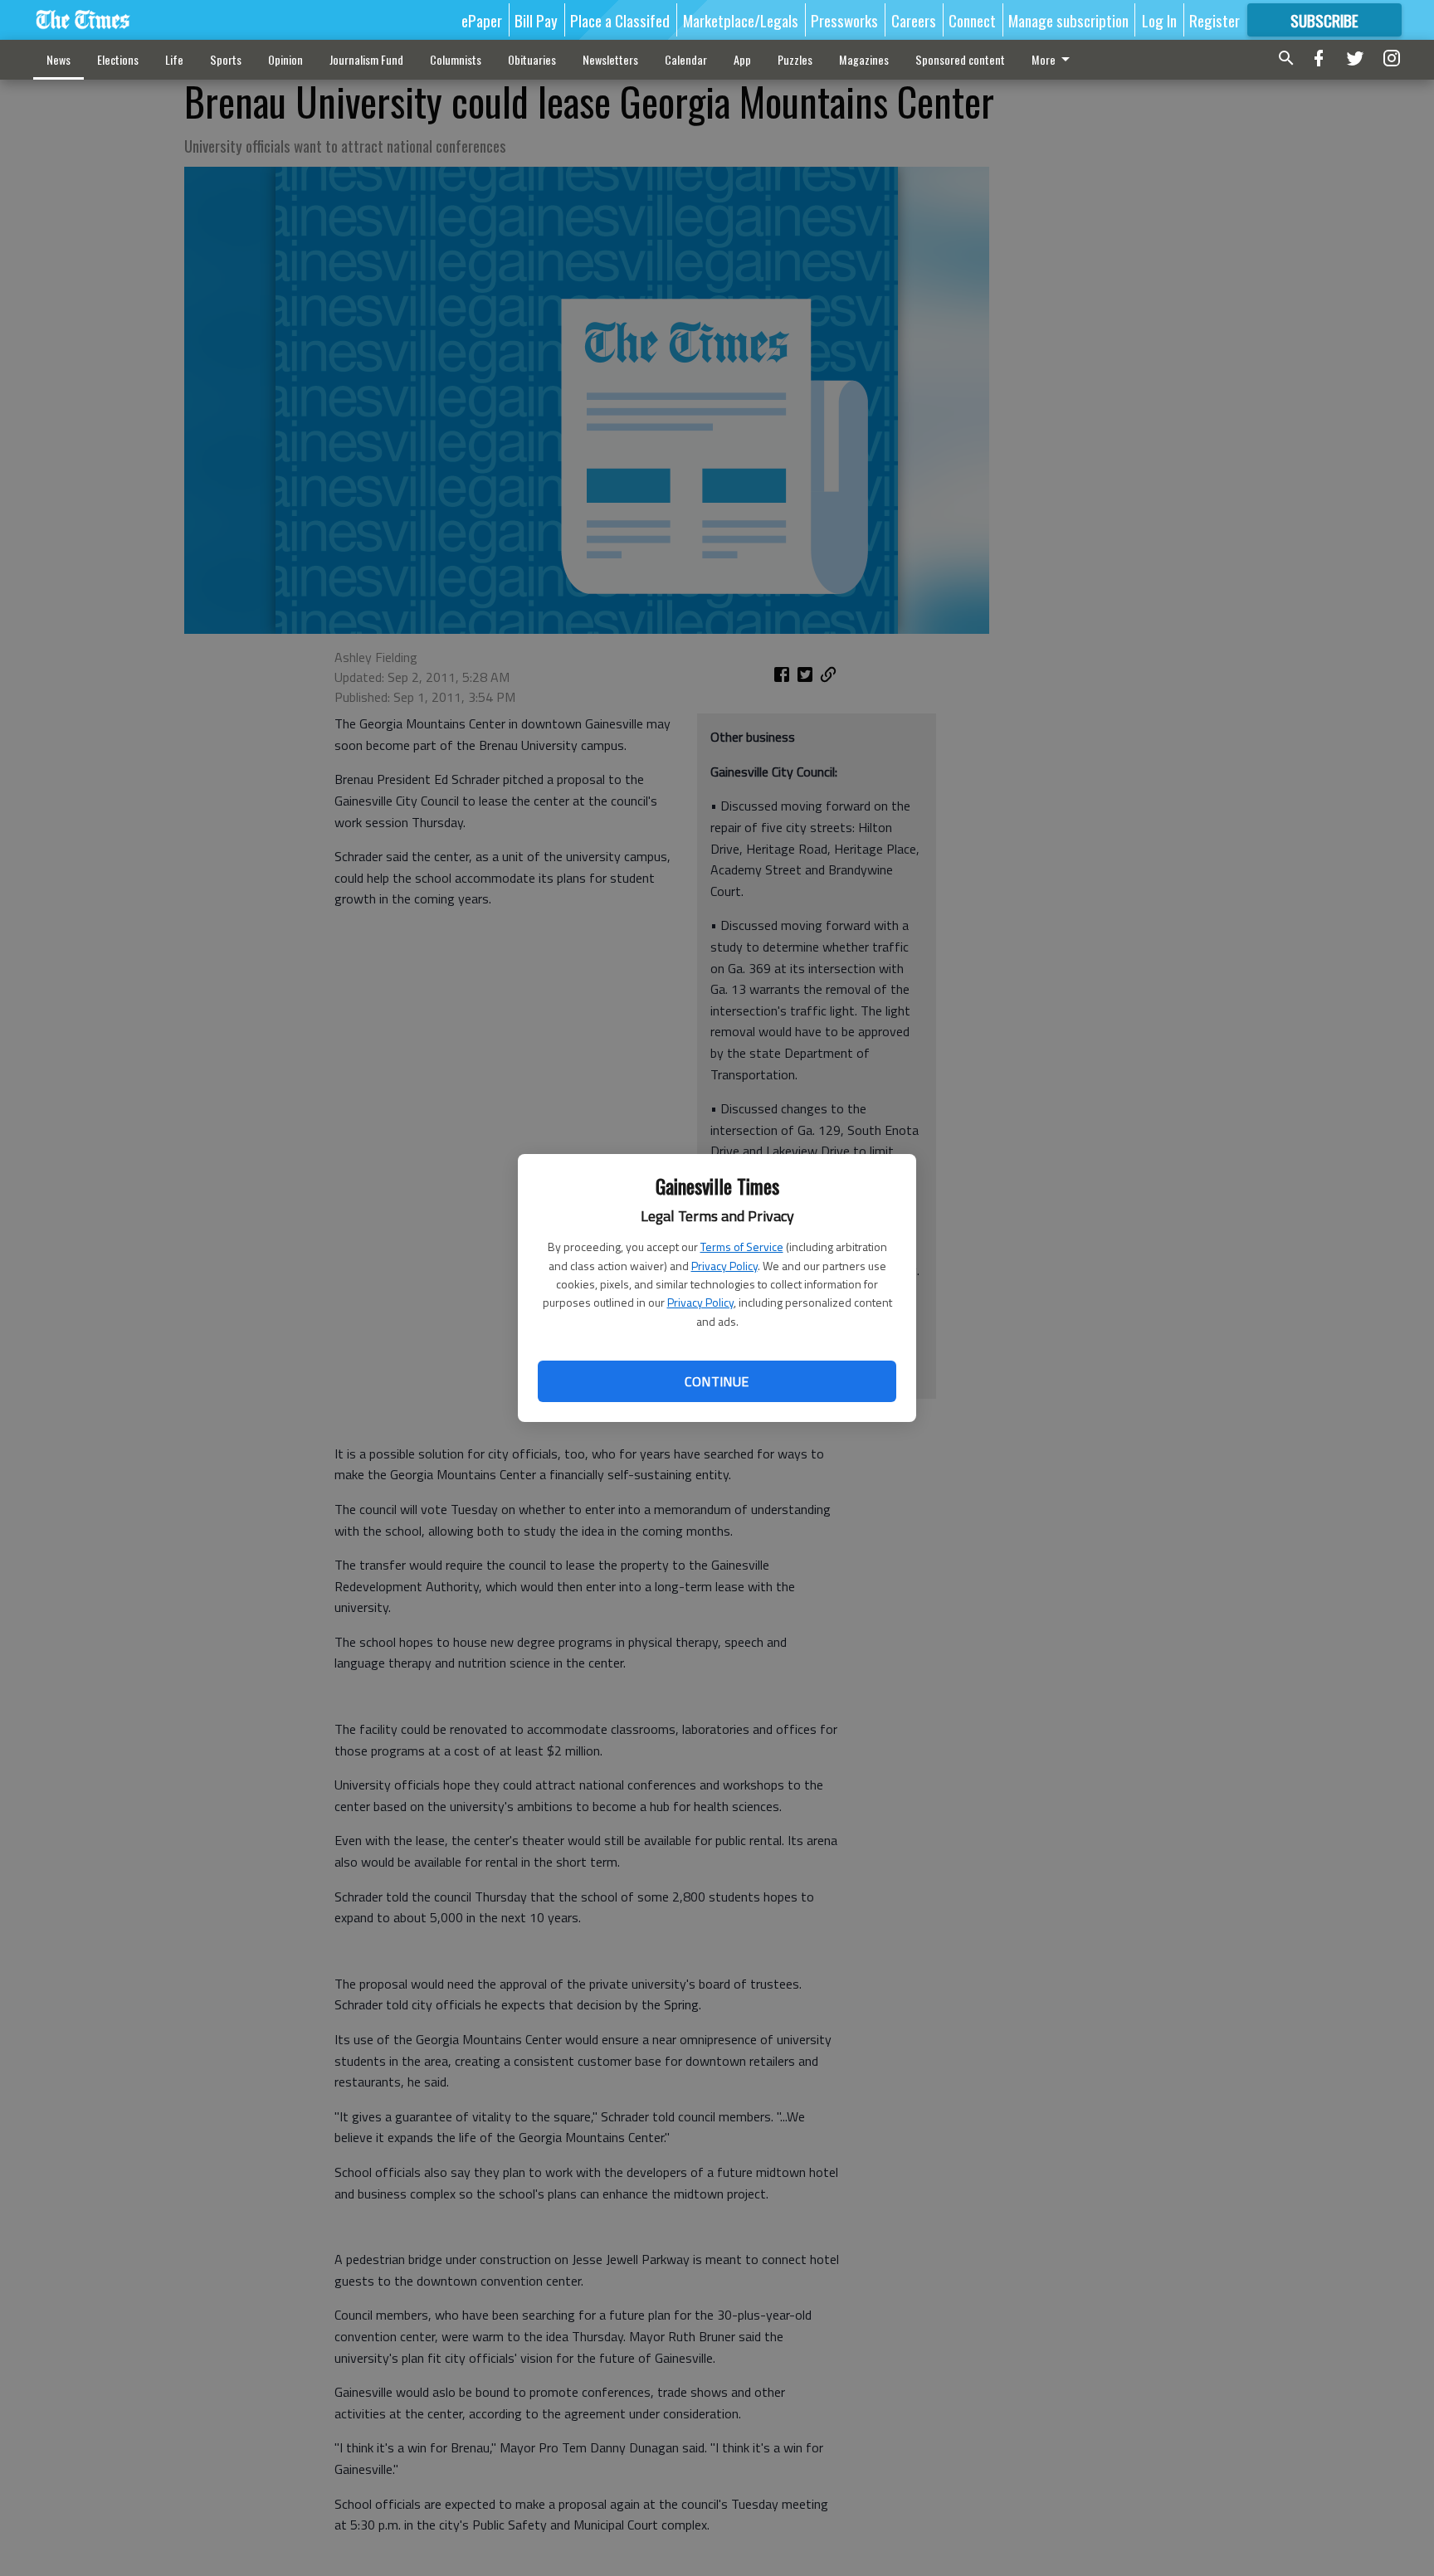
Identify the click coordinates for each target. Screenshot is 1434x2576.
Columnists (456, 59)
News (59, 59)
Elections (118, 59)
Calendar (686, 59)
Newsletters (610, 59)
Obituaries (532, 59)
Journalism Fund (366, 59)
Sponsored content (960, 59)
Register (1215, 20)
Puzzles (795, 59)
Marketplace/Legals (741, 20)
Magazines (864, 59)
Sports (226, 59)
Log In (1159, 20)
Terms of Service (742, 1247)
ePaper (482, 20)
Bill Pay (536, 20)
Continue (717, 1381)
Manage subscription (1068, 20)
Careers (914, 20)
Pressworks (844, 20)
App (742, 59)
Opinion (285, 59)
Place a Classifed (620, 20)
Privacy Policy (724, 1266)
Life (174, 59)
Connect (972, 20)
